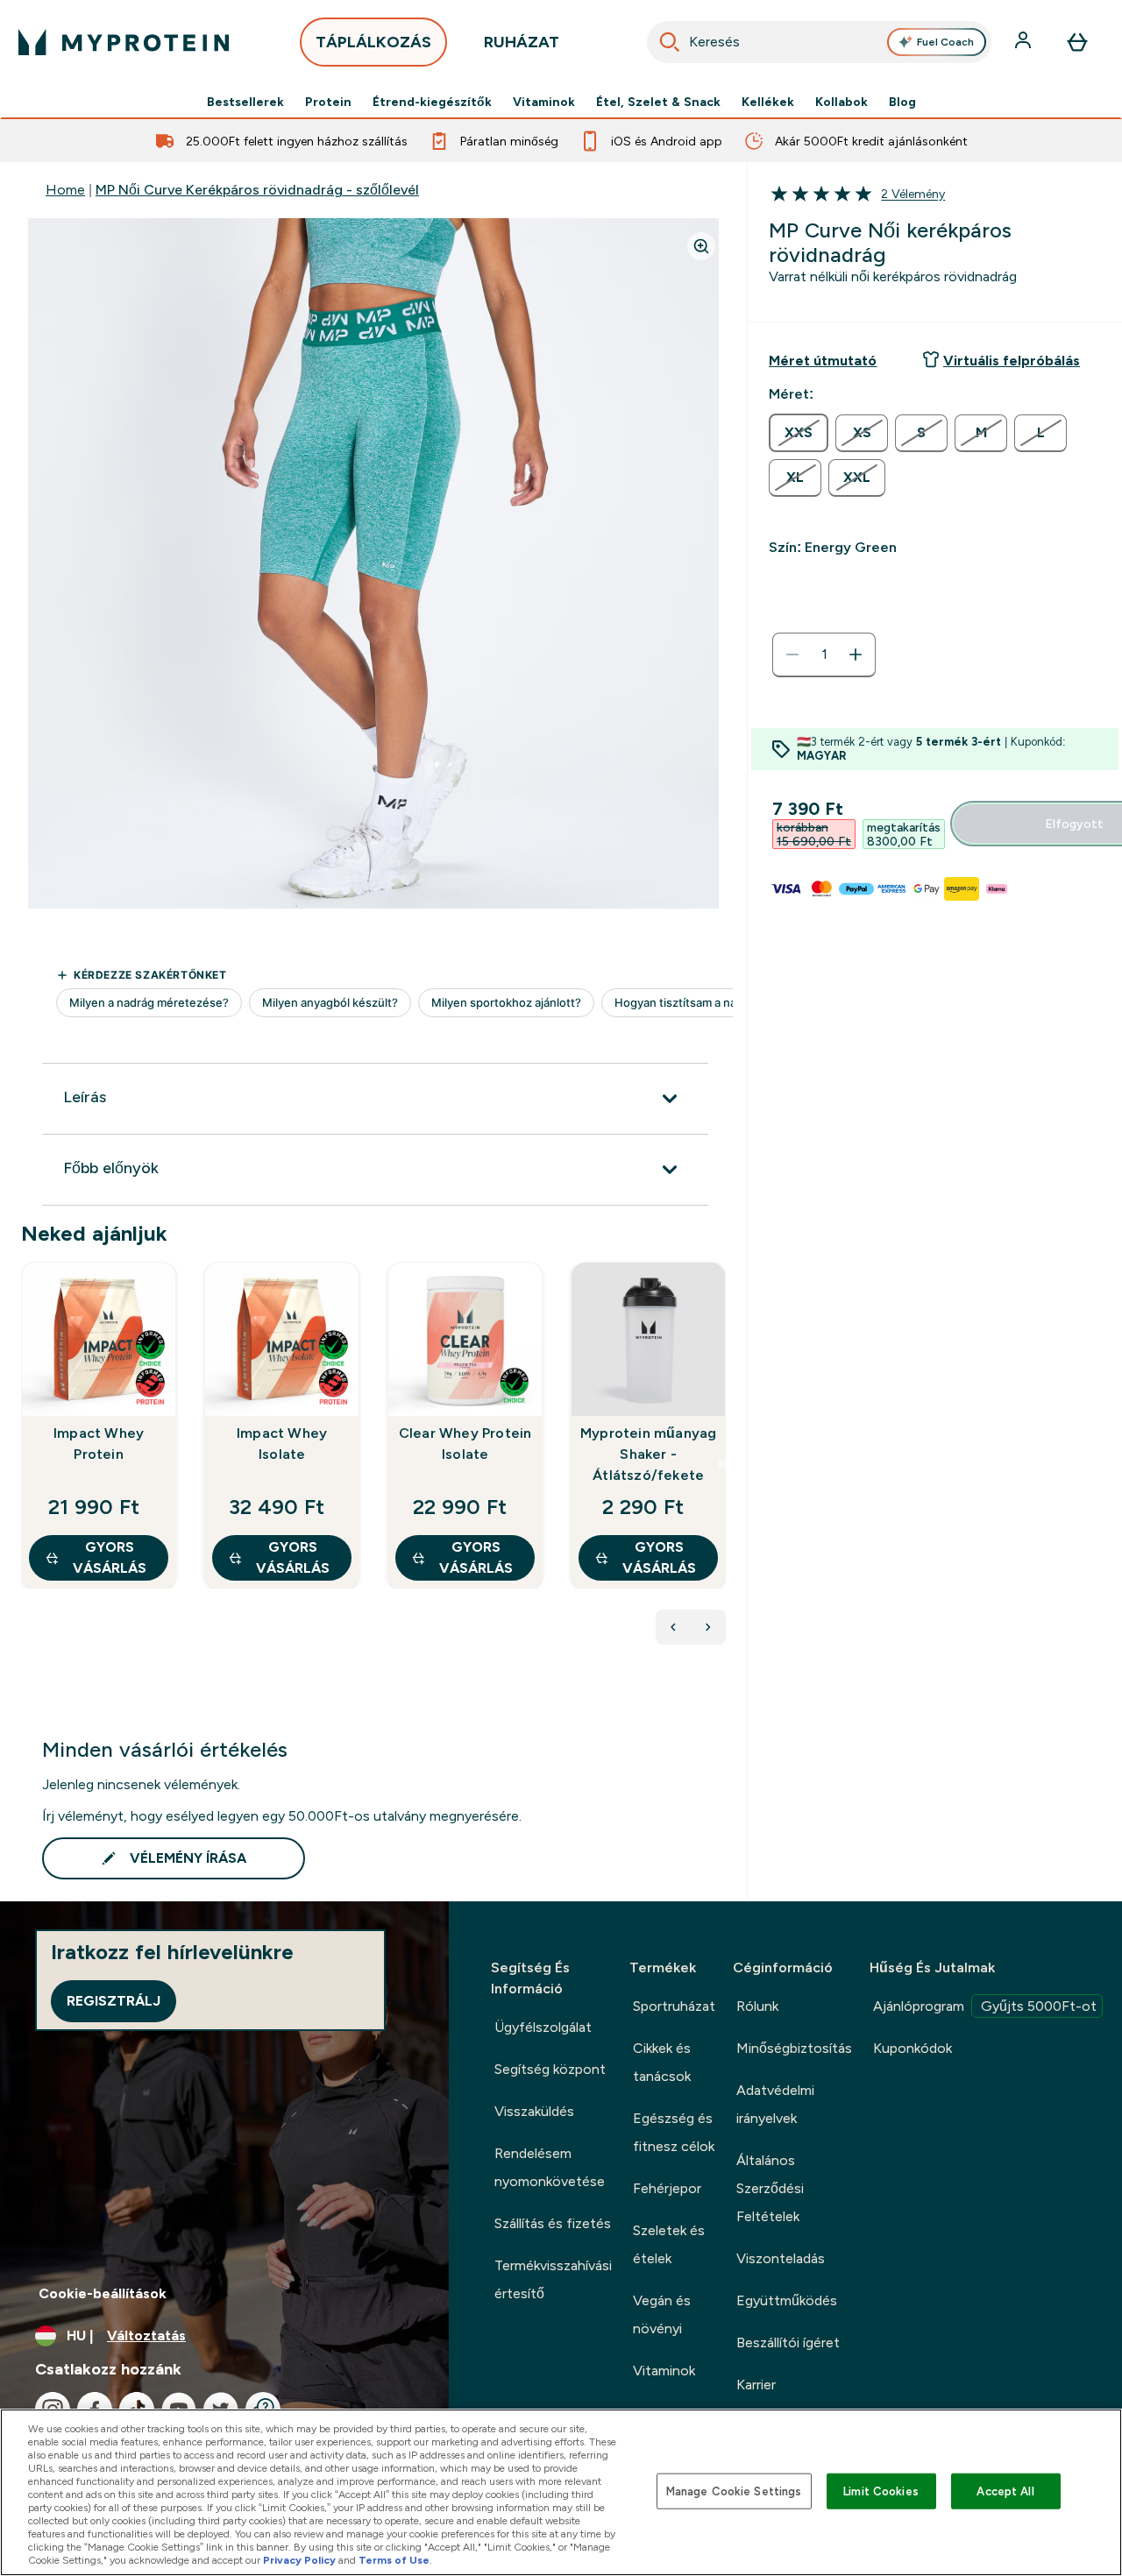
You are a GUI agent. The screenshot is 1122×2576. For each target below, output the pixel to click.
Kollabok (841, 102)
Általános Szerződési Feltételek (770, 2188)
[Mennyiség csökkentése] (792, 655)
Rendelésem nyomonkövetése (550, 2167)
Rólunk (757, 2006)
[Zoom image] (701, 246)
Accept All (1005, 2491)
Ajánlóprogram (985, 2006)
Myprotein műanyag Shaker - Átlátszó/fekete (648, 1454)
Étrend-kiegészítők (432, 102)
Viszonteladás (781, 2258)
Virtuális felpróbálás (1012, 361)
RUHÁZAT (522, 42)
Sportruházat (674, 2006)
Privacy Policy (299, 2560)
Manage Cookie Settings (734, 2491)
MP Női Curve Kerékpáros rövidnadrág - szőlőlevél (257, 190)
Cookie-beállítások (103, 2293)
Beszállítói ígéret (788, 2342)
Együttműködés (787, 2300)
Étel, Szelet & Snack (658, 102)
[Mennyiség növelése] (856, 655)
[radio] (799, 433)
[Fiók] (1025, 42)
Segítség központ (550, 2069)
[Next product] (708, 1627)
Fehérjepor (667, 2188)
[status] (824, 655)
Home (65, 190)
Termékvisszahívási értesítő (553, 2279)
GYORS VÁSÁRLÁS (110, 1557)
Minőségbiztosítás (794, 2048)
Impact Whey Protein (99, 1444)
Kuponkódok (913, 2048)
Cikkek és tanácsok (662, 2062)
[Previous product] (673, 1627)
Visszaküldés (534, 2111)
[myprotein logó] (124, 42)
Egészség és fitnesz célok (674, 2132)
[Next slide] (722, 1464)
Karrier (756, 2385)
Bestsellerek (245, 102)
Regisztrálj (114, 2001)
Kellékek (768, 102)
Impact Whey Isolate (282, 1444)
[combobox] (820, 42)
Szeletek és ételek (669, 2244)
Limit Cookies (881, 2491)
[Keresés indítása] (670, 42)
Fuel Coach (945, 42)
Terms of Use (394, 2560)
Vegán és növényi (662, 2314)
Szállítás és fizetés (553, 2223)
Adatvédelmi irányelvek (775, 2104)
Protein (328, 102)
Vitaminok (544, 102)
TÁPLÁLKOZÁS (373, 42)
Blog (902, 102)
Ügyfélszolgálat (543, 2027)
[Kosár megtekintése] (1077, 42)
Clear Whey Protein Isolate (465, 1444)
